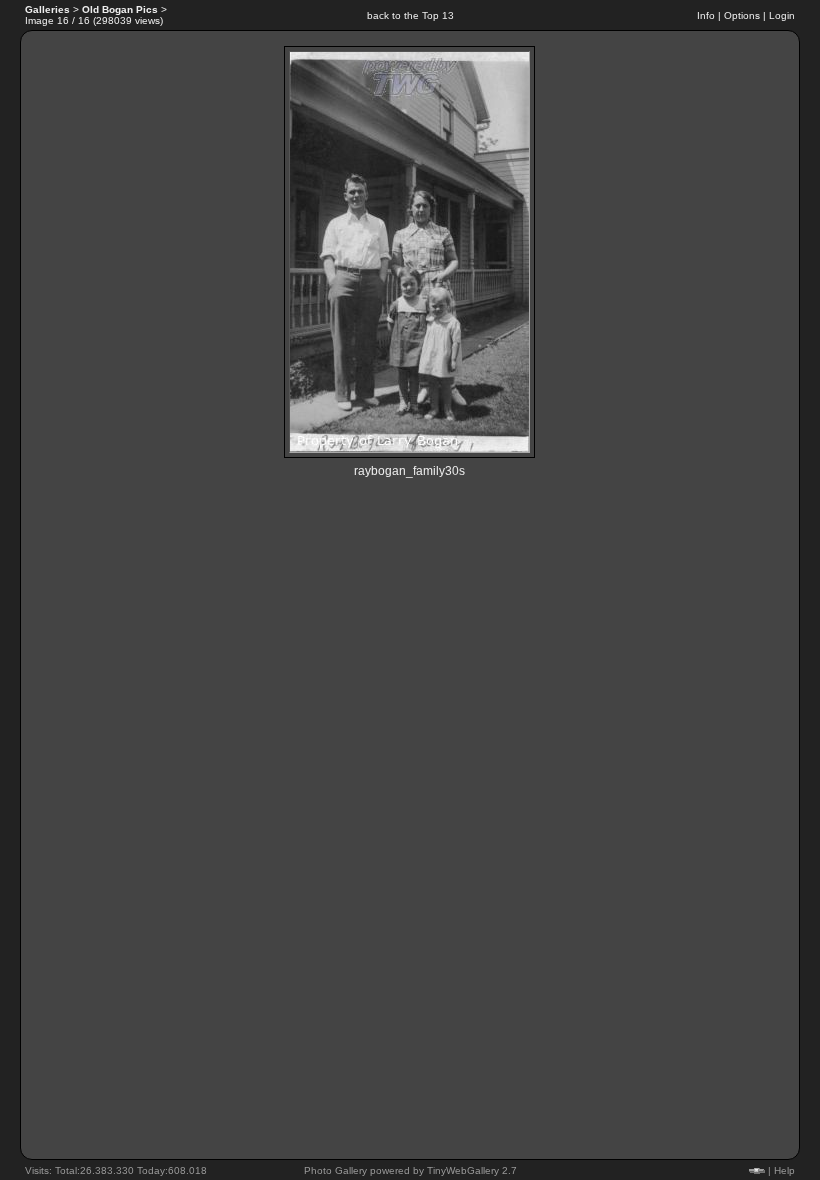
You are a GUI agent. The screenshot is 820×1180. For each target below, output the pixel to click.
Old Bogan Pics (120, 9)
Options (742, 15)
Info (706, 15)
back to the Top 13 (410, 15)
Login (782, 15)
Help (784, 1170)
